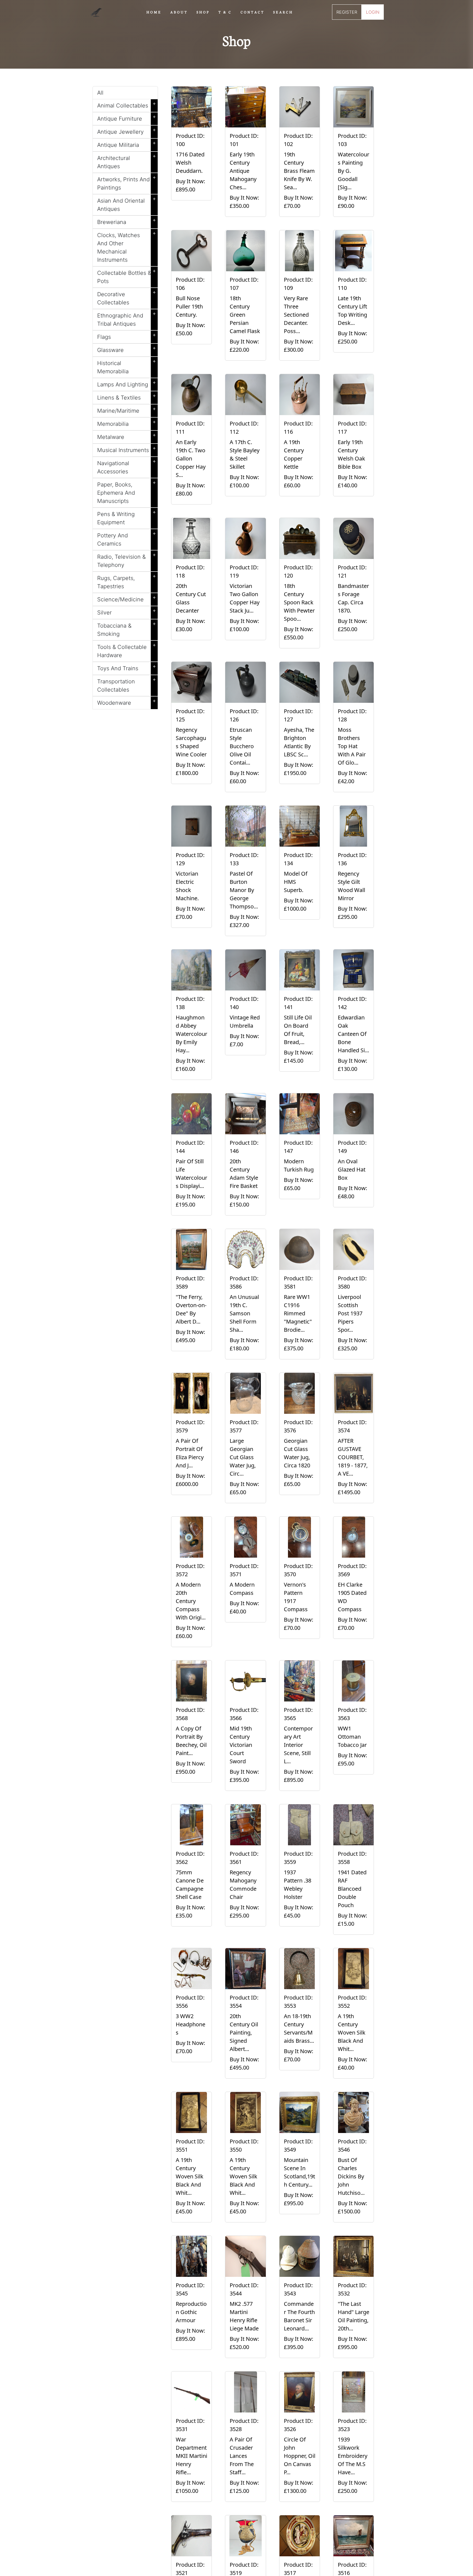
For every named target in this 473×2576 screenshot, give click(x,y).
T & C (225, 12)
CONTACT (253, 12)
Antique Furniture (127, 118)
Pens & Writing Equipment (127, 517)
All (100, 93)
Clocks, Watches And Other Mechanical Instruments (127, 246)
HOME (154, 12)
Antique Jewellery (127, 131)
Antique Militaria (127, 144)
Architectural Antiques (127, 161)
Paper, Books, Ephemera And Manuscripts (127, 492)
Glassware (127, 349)
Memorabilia (127, 423)
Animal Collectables (127, 104)
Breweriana (127, 221)
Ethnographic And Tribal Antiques (127, 319)
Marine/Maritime (127, 410)
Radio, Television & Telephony (127, 560)
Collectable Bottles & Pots (127, 276)
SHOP (203, 12)
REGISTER (347, 12)
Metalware (127, 436)
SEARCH (283, 12)
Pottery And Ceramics (127, 538)
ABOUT (179, 12)
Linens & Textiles (127, 397)
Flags (127, 336)
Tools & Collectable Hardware (127, 650)
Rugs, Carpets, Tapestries (127, 581)
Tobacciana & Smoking (127, 629)
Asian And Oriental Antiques (127, 204)
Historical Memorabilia (127, 366)
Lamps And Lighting (127, 383)
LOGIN (373, 12)
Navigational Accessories (127, 466)
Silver (127, 611)
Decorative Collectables (127, 297)
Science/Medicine (127, 598)
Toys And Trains (127, 667)
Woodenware (127, 702)
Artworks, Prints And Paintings (127, 182)
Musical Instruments (127, 449)
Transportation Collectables (127, 684)
